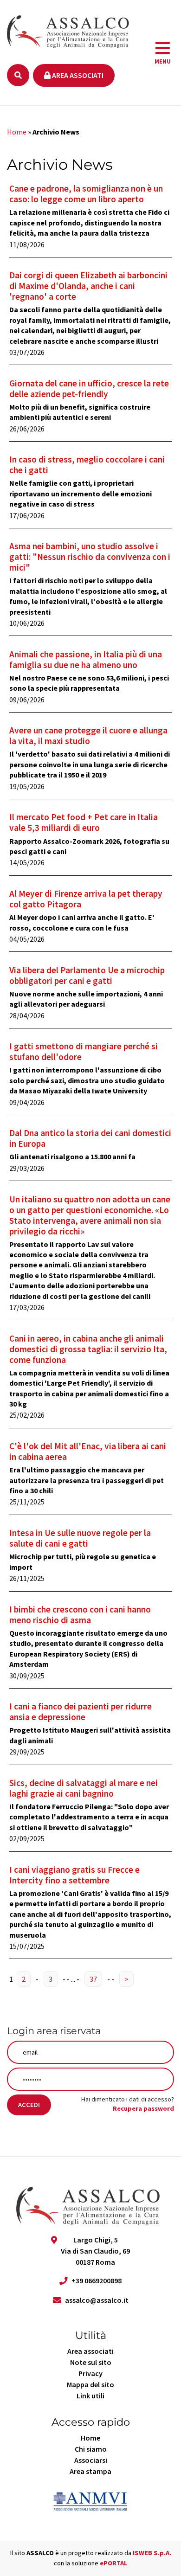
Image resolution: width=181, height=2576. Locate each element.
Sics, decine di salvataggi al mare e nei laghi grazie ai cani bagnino (84, 1788)
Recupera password (143, 2108)
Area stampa (90, 2471)
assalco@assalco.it (97, 2300)
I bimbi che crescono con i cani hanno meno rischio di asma (80, 1615)
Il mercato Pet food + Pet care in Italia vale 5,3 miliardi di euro (84, 822)
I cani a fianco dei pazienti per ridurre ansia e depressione (81, 1712)
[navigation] (163, 53)
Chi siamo (91, 2449)
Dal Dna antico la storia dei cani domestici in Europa (90, 1138)
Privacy (90, 2373)
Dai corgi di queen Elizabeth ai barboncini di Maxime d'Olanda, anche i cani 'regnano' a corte (88, 286)
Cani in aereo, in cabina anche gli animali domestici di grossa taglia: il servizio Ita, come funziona (88, 1349)
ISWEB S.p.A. (152, 2553)
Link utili (90, 2396)
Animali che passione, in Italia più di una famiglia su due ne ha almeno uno (86, 659)
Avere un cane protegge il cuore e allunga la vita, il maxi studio (88, 736)
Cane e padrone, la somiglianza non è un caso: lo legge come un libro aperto (86, 194)
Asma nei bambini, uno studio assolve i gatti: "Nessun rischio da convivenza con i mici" (90, 557)
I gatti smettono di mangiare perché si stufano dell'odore (84, 1051)
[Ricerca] (18, 75)
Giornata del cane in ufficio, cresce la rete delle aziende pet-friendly (89, 389)
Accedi (29, 2105)
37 (93, 1979)
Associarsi (91, 2460)
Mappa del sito (90, 2384)
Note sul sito (91, 2362)
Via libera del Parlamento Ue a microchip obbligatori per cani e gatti (87, 975)
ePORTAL (114, 2563)
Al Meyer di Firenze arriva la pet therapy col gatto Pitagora (86, 899)
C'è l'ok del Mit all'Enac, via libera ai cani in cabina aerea (88, 1451)
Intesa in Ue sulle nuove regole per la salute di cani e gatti (80, 1538)
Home (17, 132)
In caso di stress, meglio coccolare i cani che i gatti (87, 465)
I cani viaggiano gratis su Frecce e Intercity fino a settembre (74, 1875)
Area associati (77, 75)
